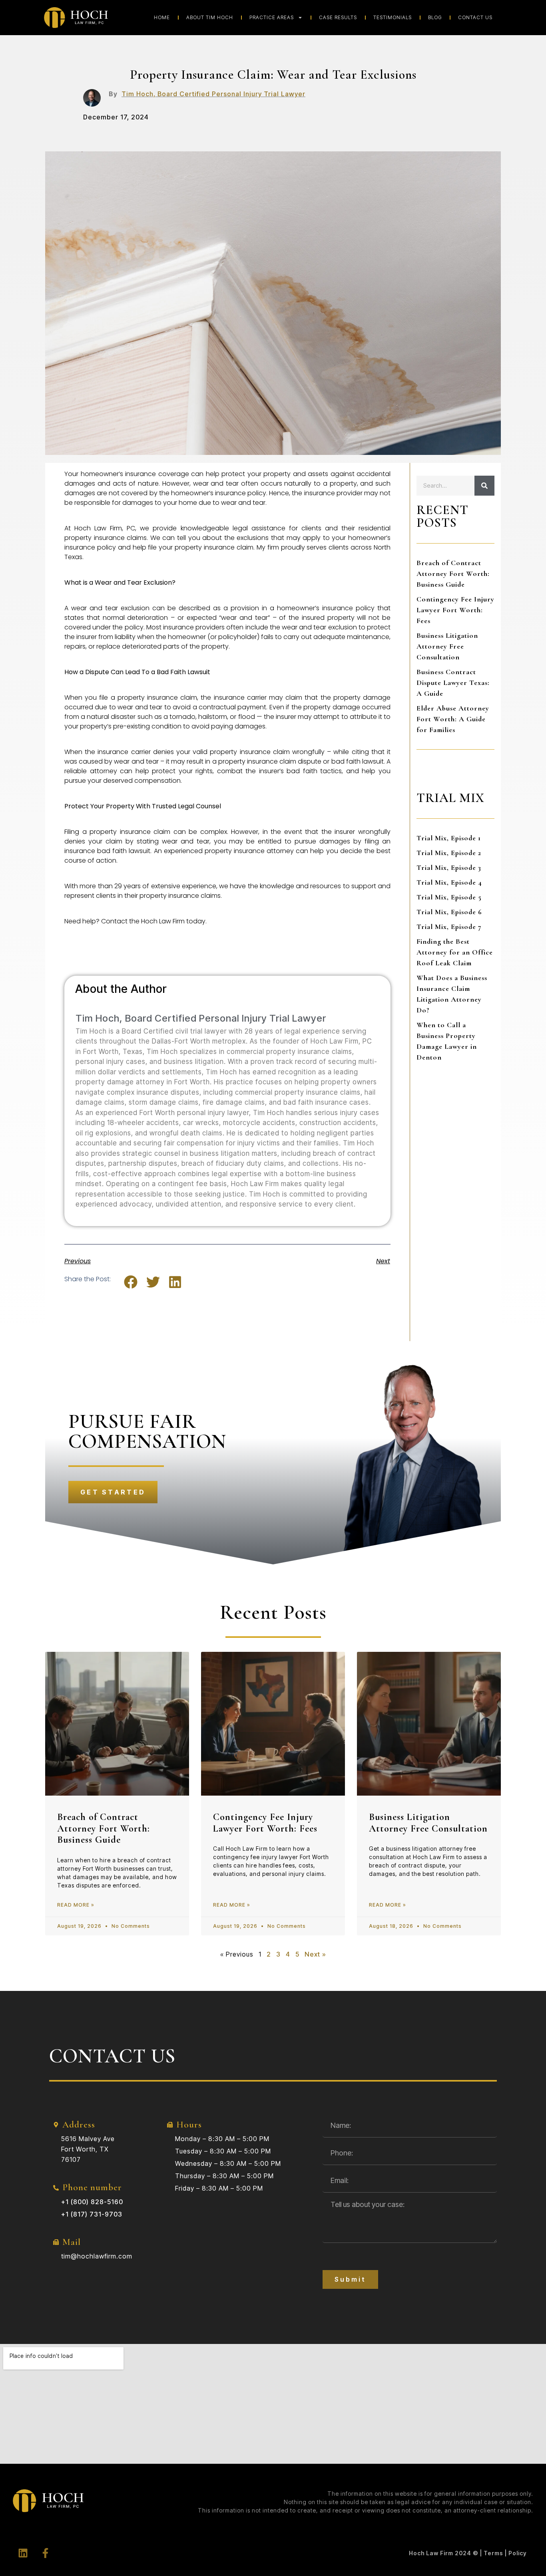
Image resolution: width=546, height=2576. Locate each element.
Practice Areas (272, 17)
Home (162, 17)
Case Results (338, 17)
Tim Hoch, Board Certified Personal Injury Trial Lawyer (213, 94)
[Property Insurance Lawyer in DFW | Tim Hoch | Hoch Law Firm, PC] (92, 98)
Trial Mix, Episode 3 (449, 867)
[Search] (484, 486)
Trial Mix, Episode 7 (449, 927)
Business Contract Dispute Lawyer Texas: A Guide (453, 683)
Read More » (76, 1905)
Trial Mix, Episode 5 (449, 897)
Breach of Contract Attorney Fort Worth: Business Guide (453, 574)
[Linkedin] (23, 2553)
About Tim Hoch (210, 17)
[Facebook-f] (45, 2553)
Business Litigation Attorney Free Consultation (447, 646)
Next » (315, 1954)
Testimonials (393, 17)
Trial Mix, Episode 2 (449, 853)
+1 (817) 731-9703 (92, 2214)
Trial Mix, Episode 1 (449, 838)
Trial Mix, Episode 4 (449, 882)
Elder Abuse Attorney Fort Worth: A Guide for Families (453, 719)
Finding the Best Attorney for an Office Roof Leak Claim (455, 952)
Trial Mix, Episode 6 (449, 912)
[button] (131, 1282)
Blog (435, 17)
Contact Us (475, 17)
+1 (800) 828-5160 (92, 2202)
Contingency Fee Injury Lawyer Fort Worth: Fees (455, 610)
